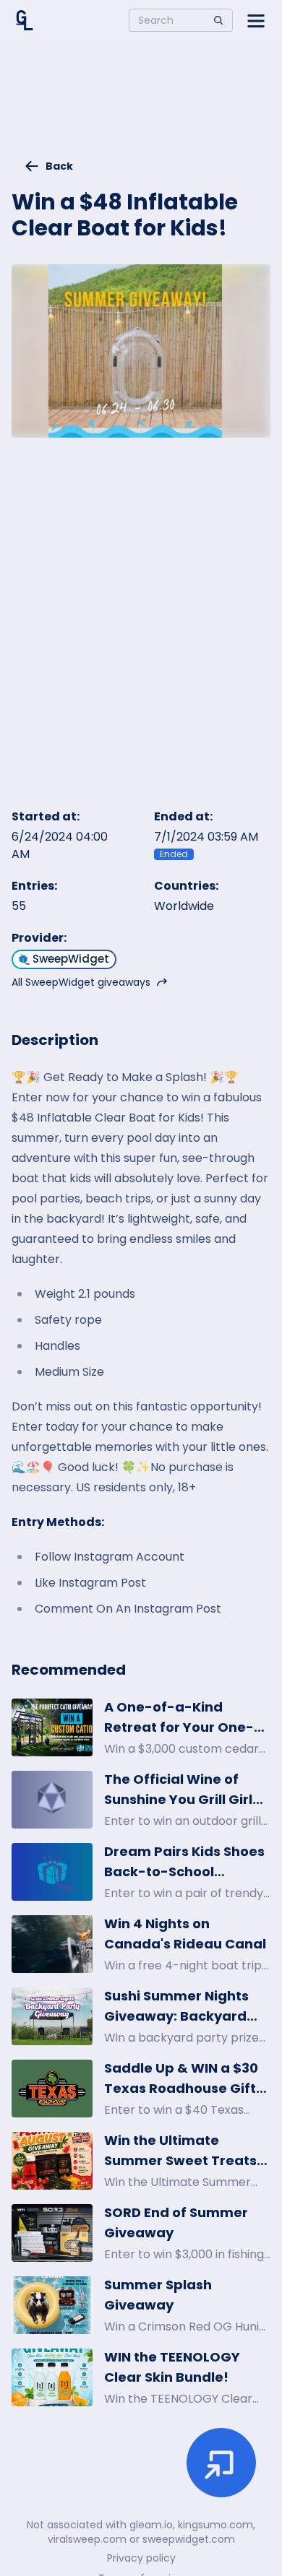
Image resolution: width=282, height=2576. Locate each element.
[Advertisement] (141, 105)
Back (59, 166)
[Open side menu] (256, 20)
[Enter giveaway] (221, 2463)
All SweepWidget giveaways (81, 982)
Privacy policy (141, 2558)
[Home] (25, 20)
